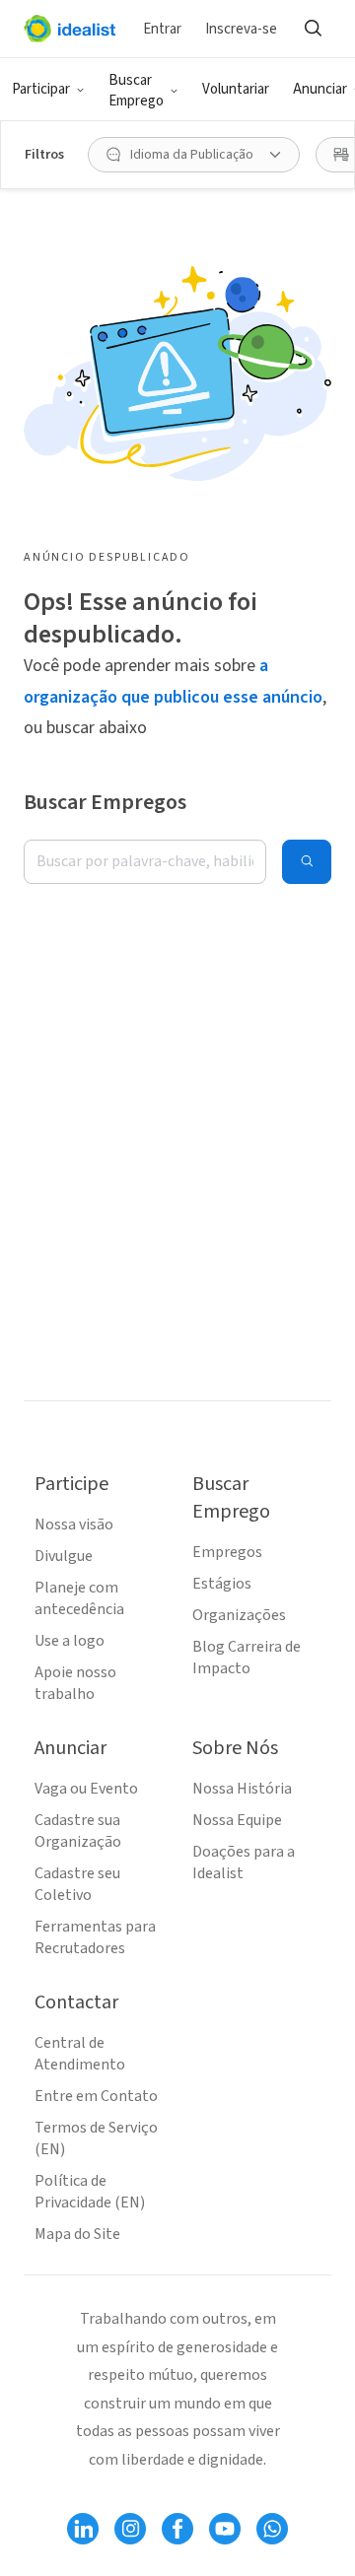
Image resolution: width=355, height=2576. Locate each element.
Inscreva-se (241, 29)
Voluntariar (236, 89)
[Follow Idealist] (83, 2529)
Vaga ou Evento (86, 1789)
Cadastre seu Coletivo (77, 1884)
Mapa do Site (77, 2234)
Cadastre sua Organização (78, 1831)
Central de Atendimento (80, 2054)
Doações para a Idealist (244, 1863)
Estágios (222, 1584)
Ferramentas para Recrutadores (95, 1937)
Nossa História (242, 1789)
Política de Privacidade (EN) (90, 2192)
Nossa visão (74, 1525)
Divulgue (64, 1556)
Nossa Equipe (237, 1820)
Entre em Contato (96, 2096)
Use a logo (70, 1641)
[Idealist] (70, 29)
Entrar (162, 29)
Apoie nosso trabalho (75, 1683)
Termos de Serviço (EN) (96, 2138)
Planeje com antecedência (79, 1598)
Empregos (227, 1552)
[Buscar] (313, 29)
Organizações (239, 1615)
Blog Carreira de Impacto (247, 1658)
